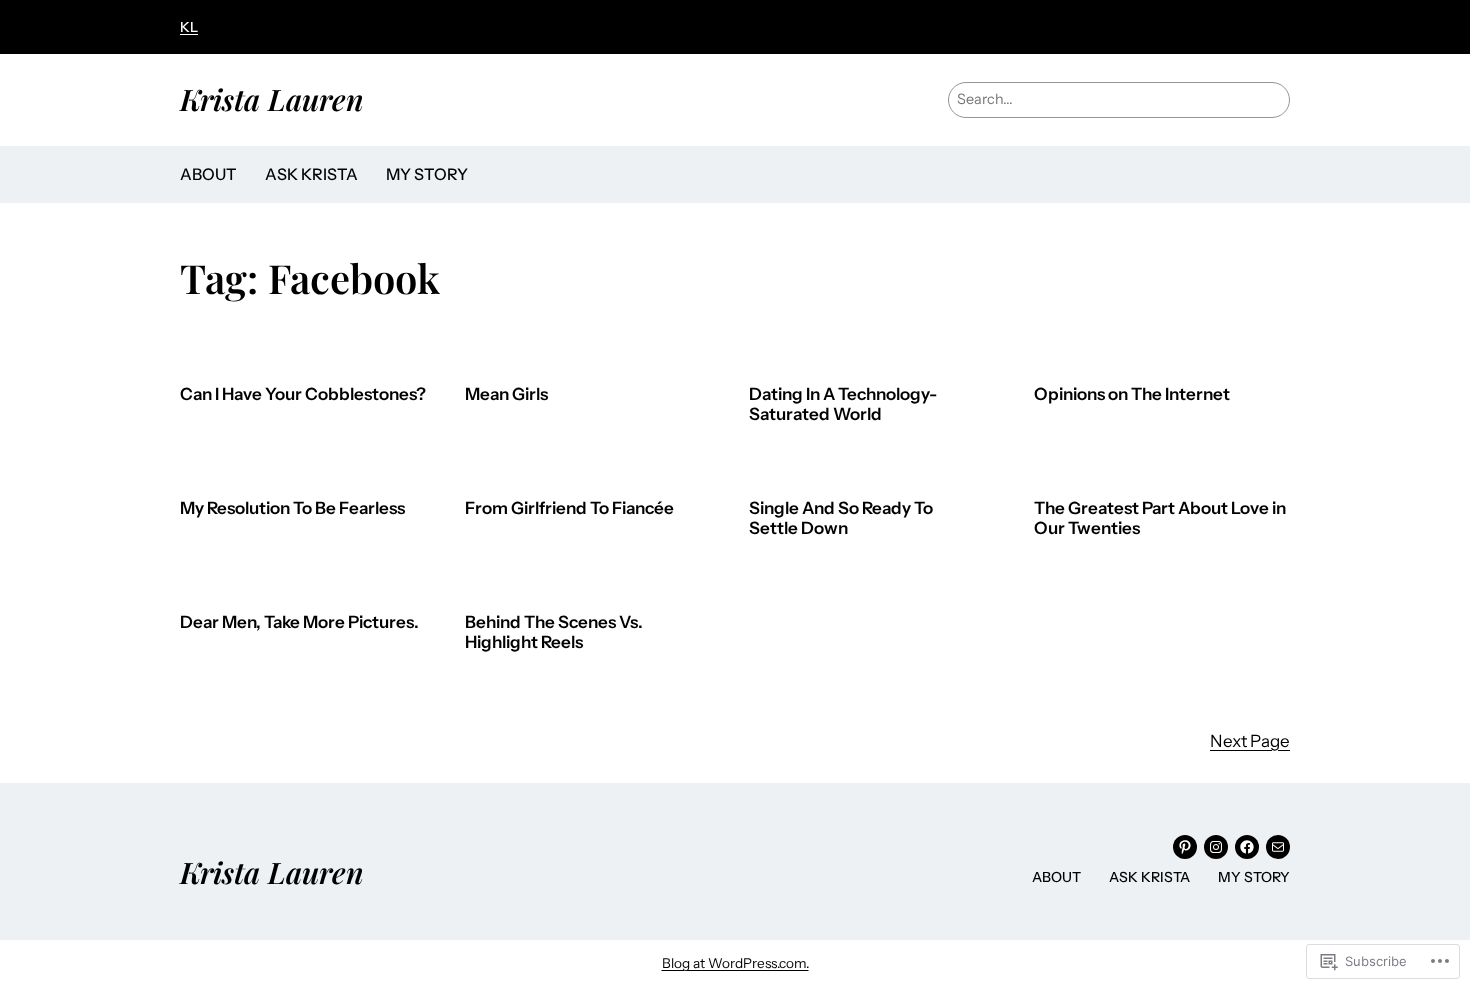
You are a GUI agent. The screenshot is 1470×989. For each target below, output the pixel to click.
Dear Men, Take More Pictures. (299, 622)
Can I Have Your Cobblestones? (303, 394)
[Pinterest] (1185, 847)
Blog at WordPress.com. (735, 963)
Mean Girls (506, 394)
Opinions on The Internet (1132, 394)
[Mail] (1278, 847)
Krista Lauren (272, 98)
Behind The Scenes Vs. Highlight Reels (554, 632)
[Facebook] (1247, 847)
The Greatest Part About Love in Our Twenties (1160, 518)
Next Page (1250, 741)
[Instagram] (1216, 847)
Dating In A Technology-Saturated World (843, 404)
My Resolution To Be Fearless (292, 508)
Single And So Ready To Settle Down (841, 518)
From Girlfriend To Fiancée (569, 508)
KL (189, 27)
